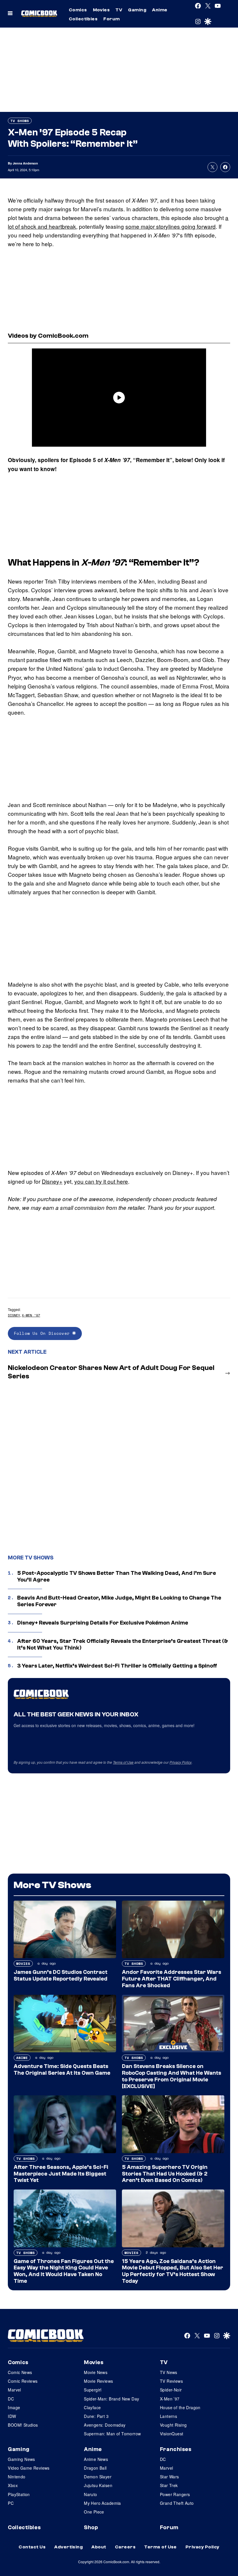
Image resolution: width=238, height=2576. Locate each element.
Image (14, 2407)
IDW (12, 2416)
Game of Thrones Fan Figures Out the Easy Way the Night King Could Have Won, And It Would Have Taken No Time (64, 2271)
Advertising (68, 2547)
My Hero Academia (102, 2503)
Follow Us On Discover (43, 1333)
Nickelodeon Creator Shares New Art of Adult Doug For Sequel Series (111, 1372)
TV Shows (20, 121)
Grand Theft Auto (177, 2503)
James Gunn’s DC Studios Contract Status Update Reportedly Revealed (61, 1975)
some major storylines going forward (171, 226)
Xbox (13, 2485)
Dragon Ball (95, 2468)
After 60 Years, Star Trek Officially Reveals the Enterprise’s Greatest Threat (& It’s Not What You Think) (123, 1644)
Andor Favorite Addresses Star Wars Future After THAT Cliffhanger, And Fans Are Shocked (172, 1979)
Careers (125, 2547)
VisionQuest (172, 2434)
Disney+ (52, 1181)
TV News (169, 2372)
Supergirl (93, 2390)
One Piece (94, 2512)
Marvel (15, 2390)
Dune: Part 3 (96, 2416)
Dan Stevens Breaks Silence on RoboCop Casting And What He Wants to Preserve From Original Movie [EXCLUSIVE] (172, 2076)
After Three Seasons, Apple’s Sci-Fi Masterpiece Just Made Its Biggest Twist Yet (61, 2174)
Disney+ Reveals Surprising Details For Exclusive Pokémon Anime (103, 1623)
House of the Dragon (180, 2407)
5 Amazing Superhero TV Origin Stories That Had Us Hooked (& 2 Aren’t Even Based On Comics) (165, 2174)
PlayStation (19, 2494)
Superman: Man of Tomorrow (112, 2434)
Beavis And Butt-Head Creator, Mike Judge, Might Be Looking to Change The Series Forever (119, 1601)
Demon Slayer (98, 2477)
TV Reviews (171, 2381)
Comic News (20, 2372)
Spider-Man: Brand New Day (112, 2399)
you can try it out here (101, 1181)
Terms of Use (123, 1762)
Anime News (96, 2459)
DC (11, 2399)
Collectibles (83, 19)
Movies (101, 10)
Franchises (176, 2449)
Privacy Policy (181, 1762)
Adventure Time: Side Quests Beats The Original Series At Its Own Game (62, 2070)
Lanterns (168, 2416)
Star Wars (170, 2477)
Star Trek (169, 2485)
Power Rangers (175, 2494)
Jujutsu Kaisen (98, 2485)
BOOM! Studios (23, 2425)
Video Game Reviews (29, 2468)
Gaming (137, 10)
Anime (160, 10)
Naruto (91, 2494)
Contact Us (32, 2547)
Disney (14, 1315)
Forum (111, 19)
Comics (78, 10)
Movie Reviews (98, 2381)
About (99, 2547)
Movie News (96, 2372)
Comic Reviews (23, 2381)
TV (119, 10)
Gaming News (21, 2459)
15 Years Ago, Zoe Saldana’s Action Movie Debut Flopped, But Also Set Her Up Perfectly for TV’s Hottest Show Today (173, 2271)
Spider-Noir (171, 2390)
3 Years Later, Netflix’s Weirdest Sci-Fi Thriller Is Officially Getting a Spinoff (117, 1666)
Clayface (92, 2407)
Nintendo (17, 2477)
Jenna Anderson (25, 163)
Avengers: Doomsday (105, 2425)
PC (11, 2503)
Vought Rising (173, 2425)
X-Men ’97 (31, 1315)
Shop (91, 2527)
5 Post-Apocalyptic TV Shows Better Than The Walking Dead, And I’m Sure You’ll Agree (117, 1576)
